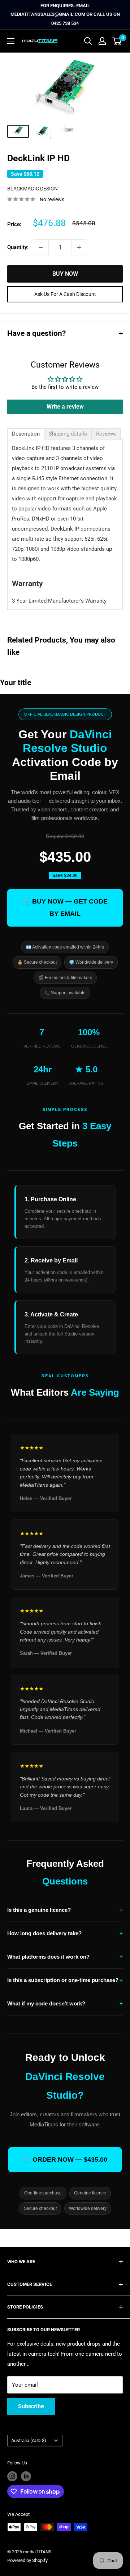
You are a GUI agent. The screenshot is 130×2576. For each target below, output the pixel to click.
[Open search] (88, 41)
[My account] (102, 41)
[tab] (26, 434)
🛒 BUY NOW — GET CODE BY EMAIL (65, 908)
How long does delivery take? (65, 1933)
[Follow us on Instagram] (12, 2476)
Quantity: (18, 247)
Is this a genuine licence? (65, 1910)
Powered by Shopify (27, 2560)
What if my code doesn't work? (65, 2003)
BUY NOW (65, 274)
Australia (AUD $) (29, 2440)
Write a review (65, 407)
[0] (117, 41)
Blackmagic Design (32, 189)
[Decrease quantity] (41, 247)
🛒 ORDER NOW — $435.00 (65, 2160)
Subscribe (31, 2406)
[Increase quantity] (79, 247)
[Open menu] (11, 41)
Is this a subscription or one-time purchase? (65, 1980)
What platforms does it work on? (65, 1957)
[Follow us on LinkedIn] (26, 2476)
